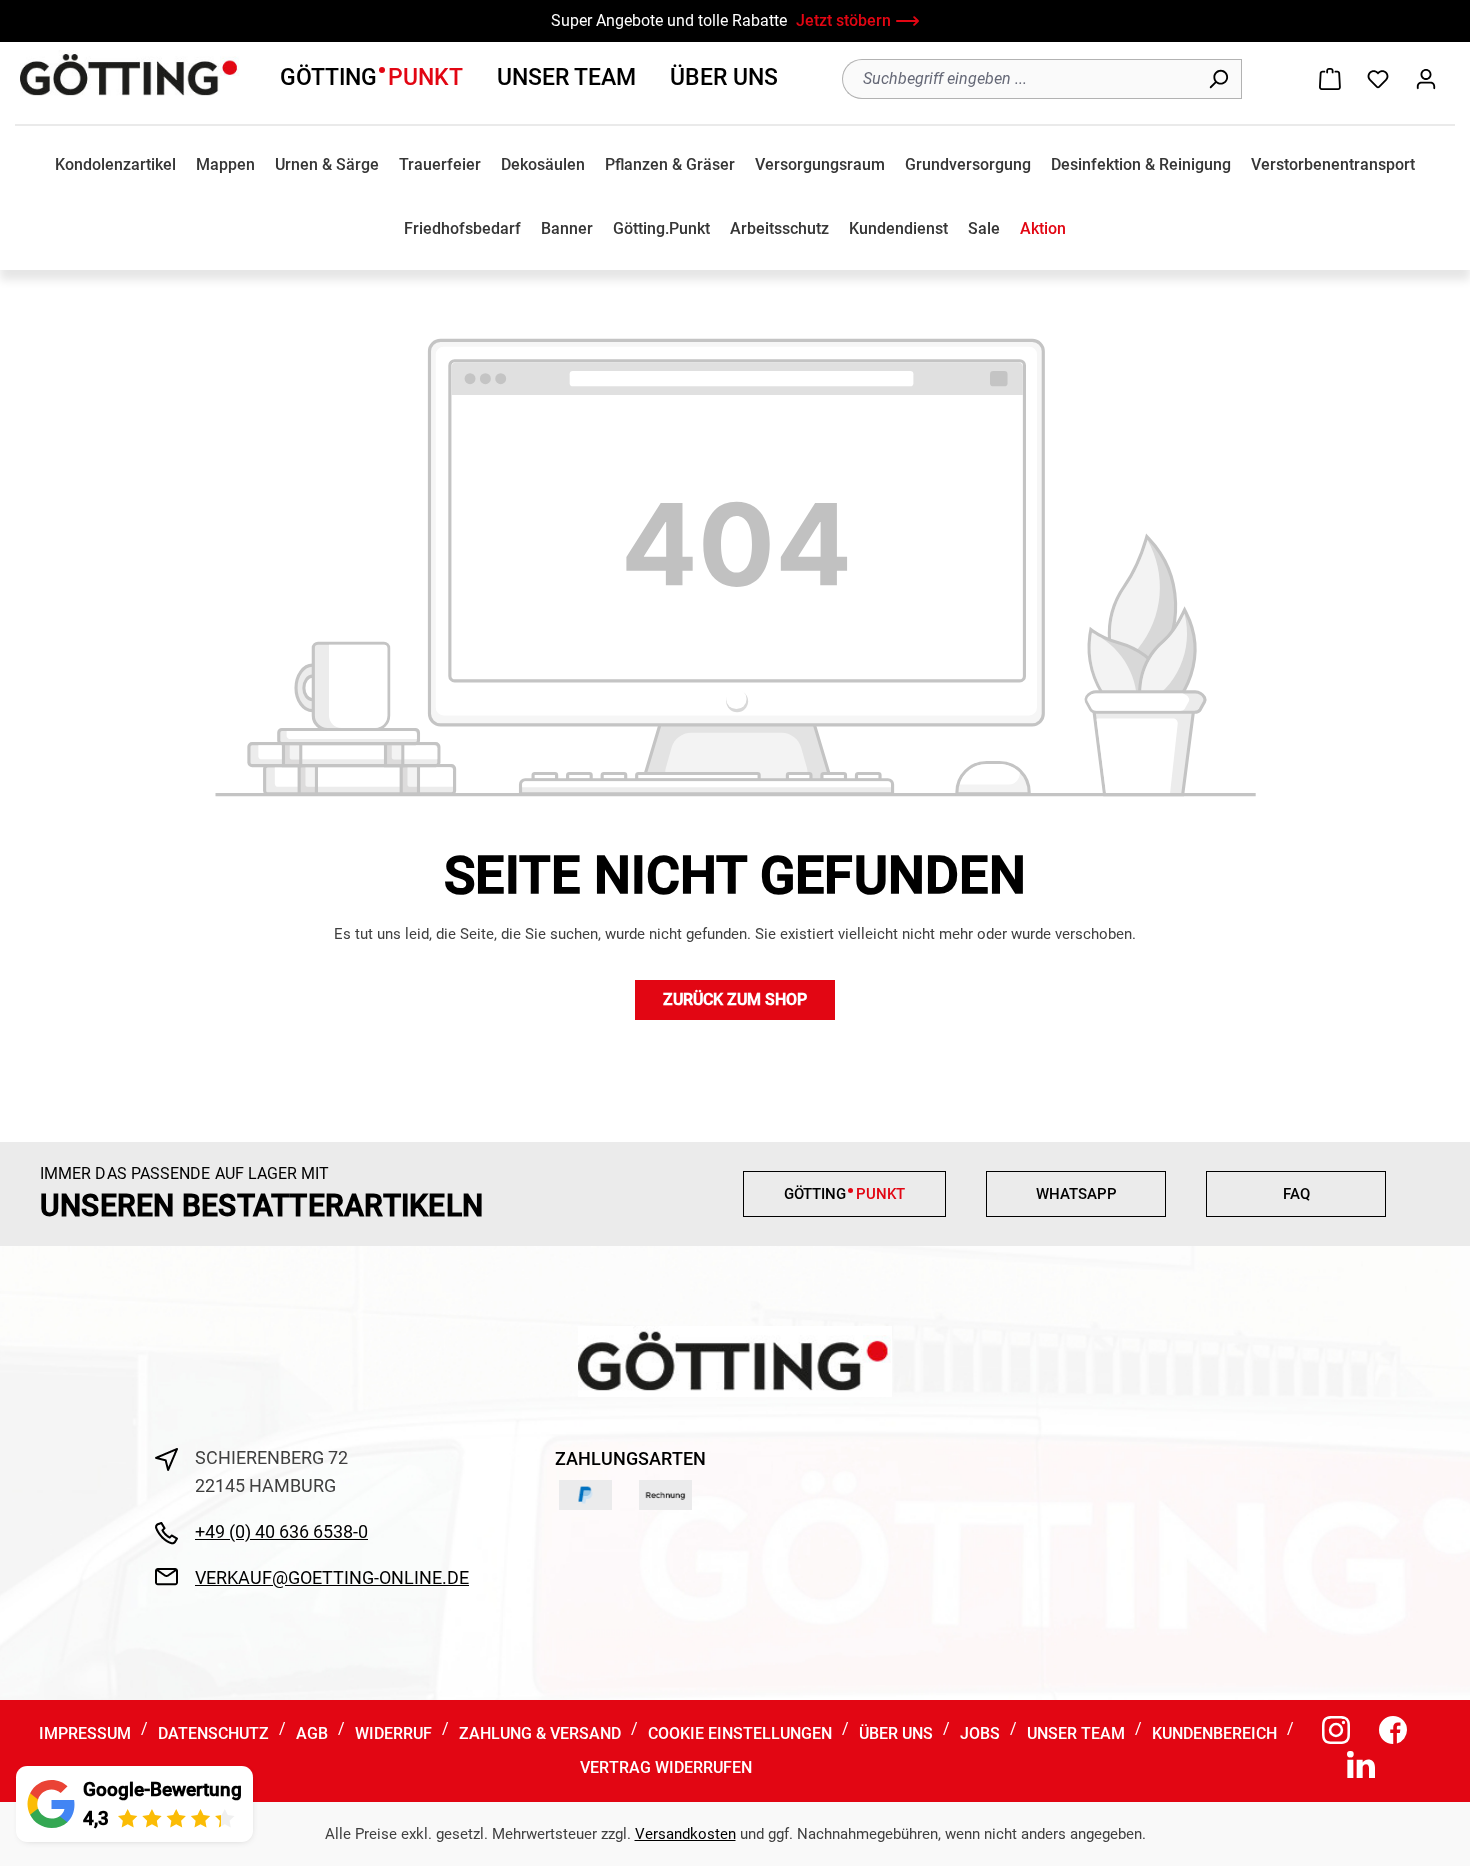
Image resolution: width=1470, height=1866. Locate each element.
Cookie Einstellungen (740, 1733)
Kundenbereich (1214, 1733)
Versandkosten (685, 1834)
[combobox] (1019, 79)
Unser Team (566, 77)
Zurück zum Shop (735, 999)
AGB (312, 1733)
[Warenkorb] (1330, 79)
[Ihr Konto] (1426, 79)
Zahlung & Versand (540, 1733)
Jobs (980, 1733)
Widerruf (393, 1733)
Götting (371, 77)
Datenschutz (213, 1733)
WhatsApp (1076, 1194)
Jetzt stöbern (843, 20)
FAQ (1296, 1194)
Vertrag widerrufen (666, 1767)
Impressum (85, 1733)
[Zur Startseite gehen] (130, 75)
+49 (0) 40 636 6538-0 (281, 1531)
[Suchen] (1218, 79)
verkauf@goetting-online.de (332, 1577)
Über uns (724, 77)
